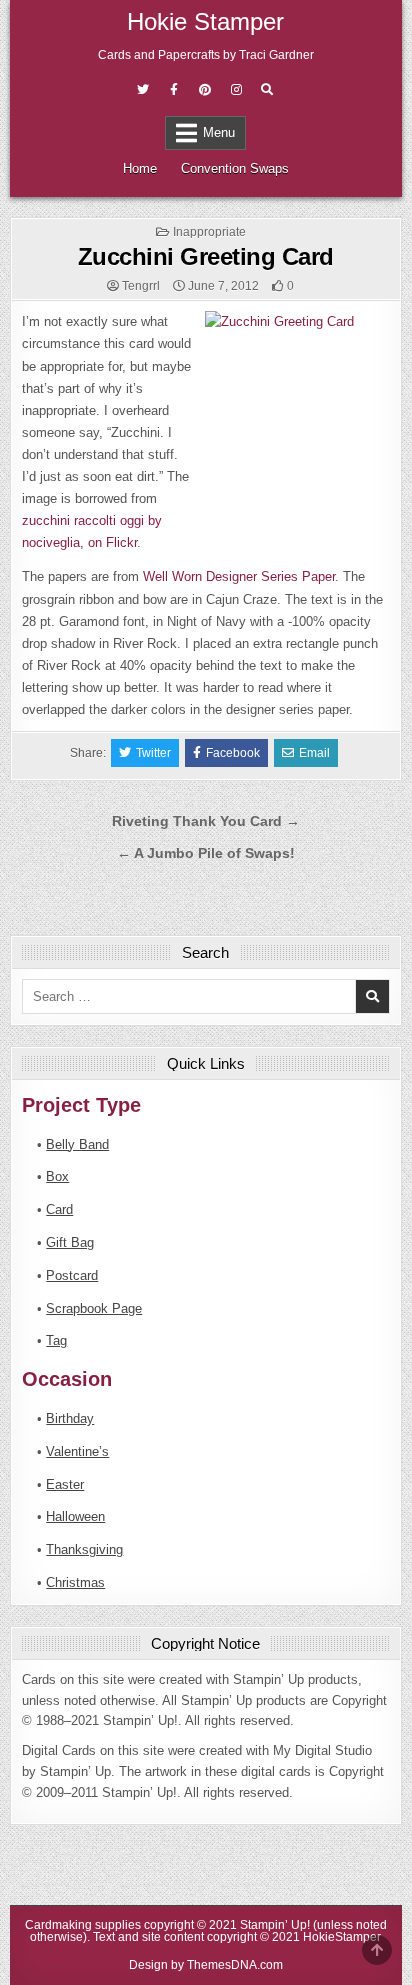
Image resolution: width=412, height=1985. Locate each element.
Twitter (153, 753)
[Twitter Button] (143, 90)
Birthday (70, 1418)
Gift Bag (70, 1242)
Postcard (72, 1275)
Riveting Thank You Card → (206, 821)
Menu (219, 132)
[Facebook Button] (174, 90)
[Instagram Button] (236, 90)
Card (59, 1209)
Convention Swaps (235, 168)
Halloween (75, 1516)
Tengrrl (141, 286)
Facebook (233, 753)
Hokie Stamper (205, 21)
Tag (56, 1340)
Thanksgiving (84, 1549)
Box (57, 1176)
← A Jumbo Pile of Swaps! (206, 853)
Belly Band (77, 1144)
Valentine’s (77, 1451)
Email (314, 753)
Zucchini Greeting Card (206, 256)
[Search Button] (267, 90)
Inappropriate (209, 232)
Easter (65, 1484)
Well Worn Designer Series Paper (239, 576)
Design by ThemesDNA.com (206, 1965)
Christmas (75, 1582)
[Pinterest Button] (205, 90)
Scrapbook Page (94, 1308)
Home (140, 168)
